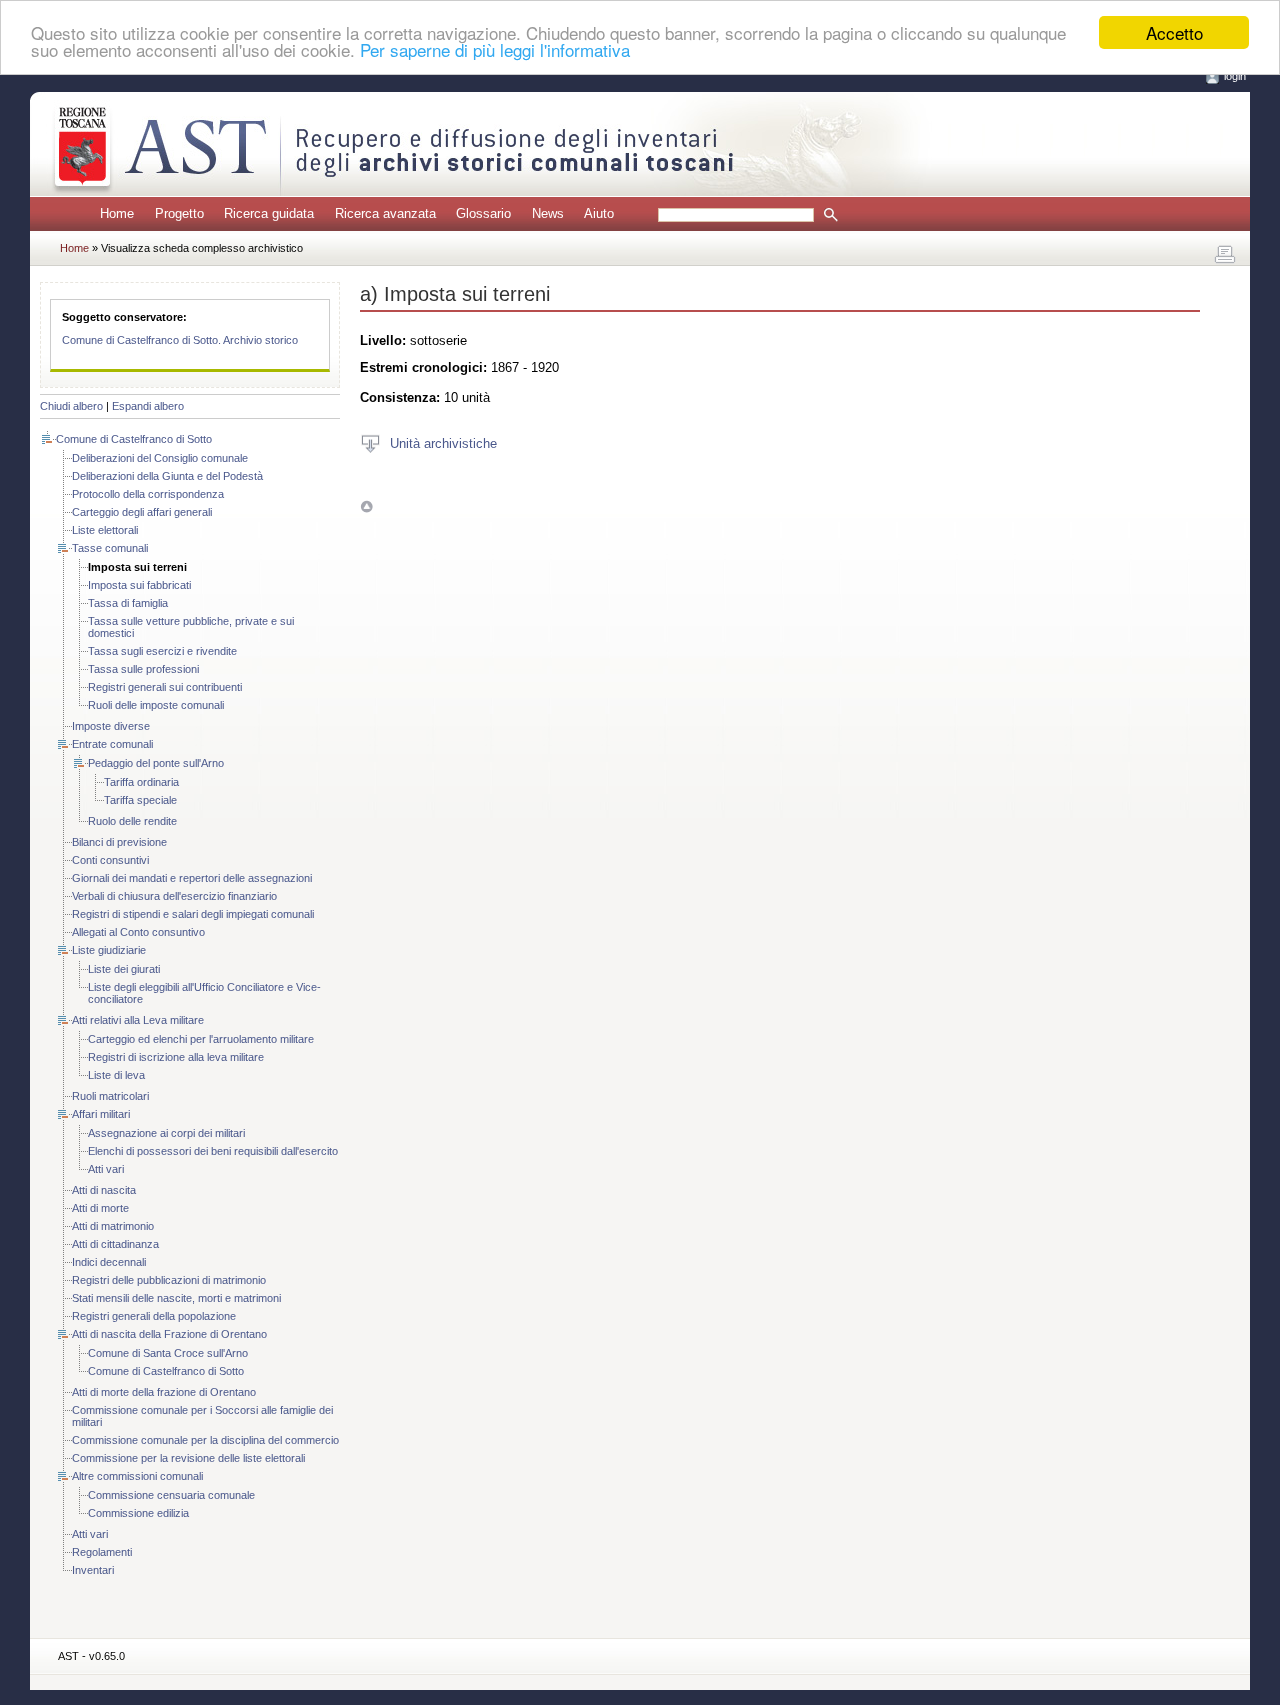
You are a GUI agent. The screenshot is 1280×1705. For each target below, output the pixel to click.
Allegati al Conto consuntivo (138, 932)
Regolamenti (102, 1552)
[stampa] (1225, 255)
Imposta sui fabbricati (139, 585)
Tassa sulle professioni (143, 669)
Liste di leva (116, 1075)
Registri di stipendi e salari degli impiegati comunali (193, 914)
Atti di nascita (104, 1190)
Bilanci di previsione (119, 842)
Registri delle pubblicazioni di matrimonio (169, 1280)
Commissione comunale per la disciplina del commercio (205, 1440)
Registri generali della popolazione (154, 1316)
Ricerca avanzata (385, 213)
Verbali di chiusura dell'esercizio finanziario (174, 896)
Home (117, 213)
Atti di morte (100, 1208)
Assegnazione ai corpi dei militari (166, 1133)
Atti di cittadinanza (115, 1244)
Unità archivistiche (443, 442)
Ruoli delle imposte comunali (156, 705)
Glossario (483, 213)
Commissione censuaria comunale (171, 1495)
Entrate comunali (112, 744)
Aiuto (599, 213)
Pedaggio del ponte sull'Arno (156, 763)
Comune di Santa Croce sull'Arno (168, 1353)
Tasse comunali (110, 548)
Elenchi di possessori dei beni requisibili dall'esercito (213, 1151)
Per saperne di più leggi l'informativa (495, 50)
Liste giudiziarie (109, 950)
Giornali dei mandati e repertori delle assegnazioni (192, 878)
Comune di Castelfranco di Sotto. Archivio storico (180, 340)
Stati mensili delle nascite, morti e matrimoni (176, 1298)
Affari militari (101, 1114)
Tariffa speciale (140, 800)
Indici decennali (109, 1262)
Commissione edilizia (138, 1513)
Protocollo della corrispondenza (148, 494)
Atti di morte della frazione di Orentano (164, 1392)
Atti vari (106, 1169)
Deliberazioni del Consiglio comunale (160, 458)
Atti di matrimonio (113, 1226)
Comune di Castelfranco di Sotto (134, 439)
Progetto (179, 213)
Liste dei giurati (124, 969)
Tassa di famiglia (128, 603)
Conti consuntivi (110, 860)
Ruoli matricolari (110, 1096)
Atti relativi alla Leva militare (138, 1020)
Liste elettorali (105, 530)
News (548, 213)
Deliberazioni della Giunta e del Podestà (167, 476)
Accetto (1174, 32)
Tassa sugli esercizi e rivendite (162, 651)
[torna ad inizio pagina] (366, 506)
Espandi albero (148, 406)
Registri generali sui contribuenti (165, 687)
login (1235, 76)
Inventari (93, 1570)
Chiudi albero (71, 406)
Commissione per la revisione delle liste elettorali (188, 1458)
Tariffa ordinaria (141, 782)
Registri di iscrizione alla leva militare (176, 1057)
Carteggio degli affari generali (142, 512)
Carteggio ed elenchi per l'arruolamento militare (201, 1039)
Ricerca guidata (269, 213)
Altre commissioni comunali (137, 1476)
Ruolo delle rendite (132, 821)
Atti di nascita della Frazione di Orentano (169, 1334)
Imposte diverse (111, 726)
